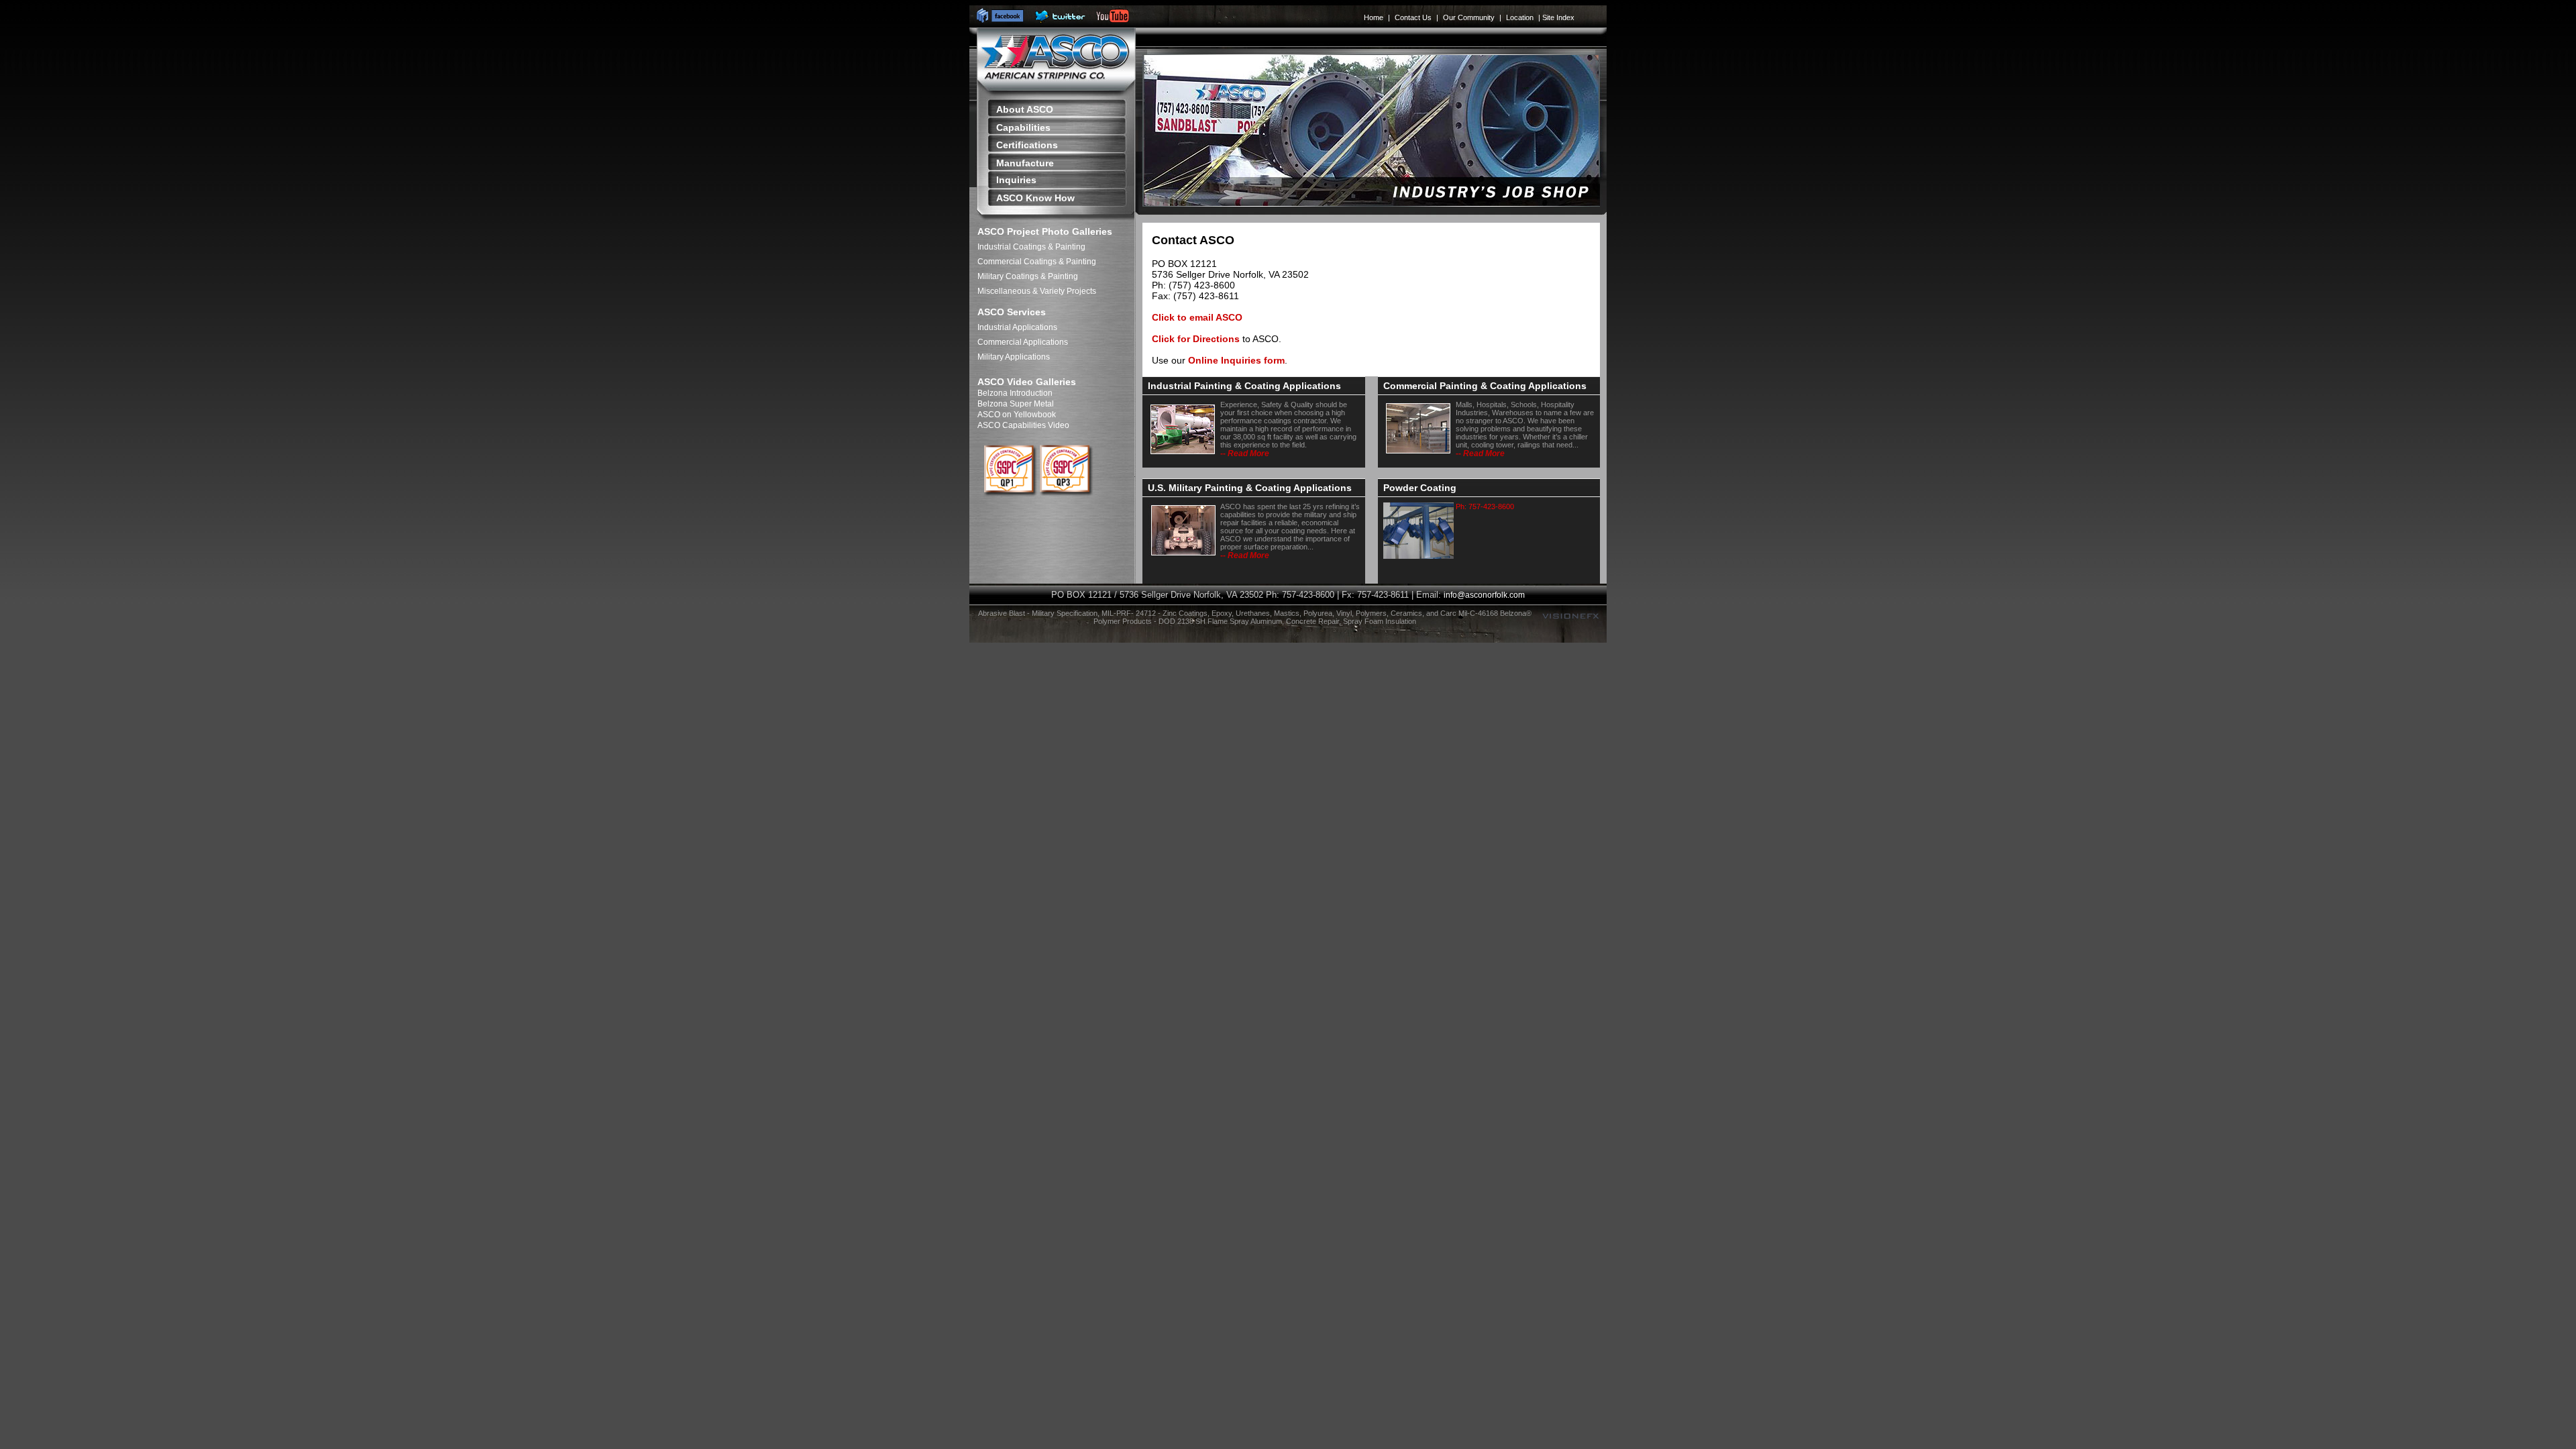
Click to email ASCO (1197, 317)
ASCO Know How (1035, 198)
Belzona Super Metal (1016, 404)
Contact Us (1413, 17)
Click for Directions (1196, 339)
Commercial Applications (1023, 342)
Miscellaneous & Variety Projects (1037, 291)
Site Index (1558, 17)
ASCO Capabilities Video (1023, 425)
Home (1374, 17)
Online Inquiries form (1236, 360)
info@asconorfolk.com (1484, 595)
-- (1245, 453)
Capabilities (1023, 127)
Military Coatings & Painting (1028, 276)
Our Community (1469, 17)
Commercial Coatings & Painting (1037, 262)
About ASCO (1025, 109)
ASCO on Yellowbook (1017, 415)
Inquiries (1016, 180)
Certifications (1027, 145)
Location (1520, 17)
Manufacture (1025, 163)
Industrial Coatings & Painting (1031, 247)
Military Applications (1014, 357)
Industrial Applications (1017, 327)
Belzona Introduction (1015, 393)
